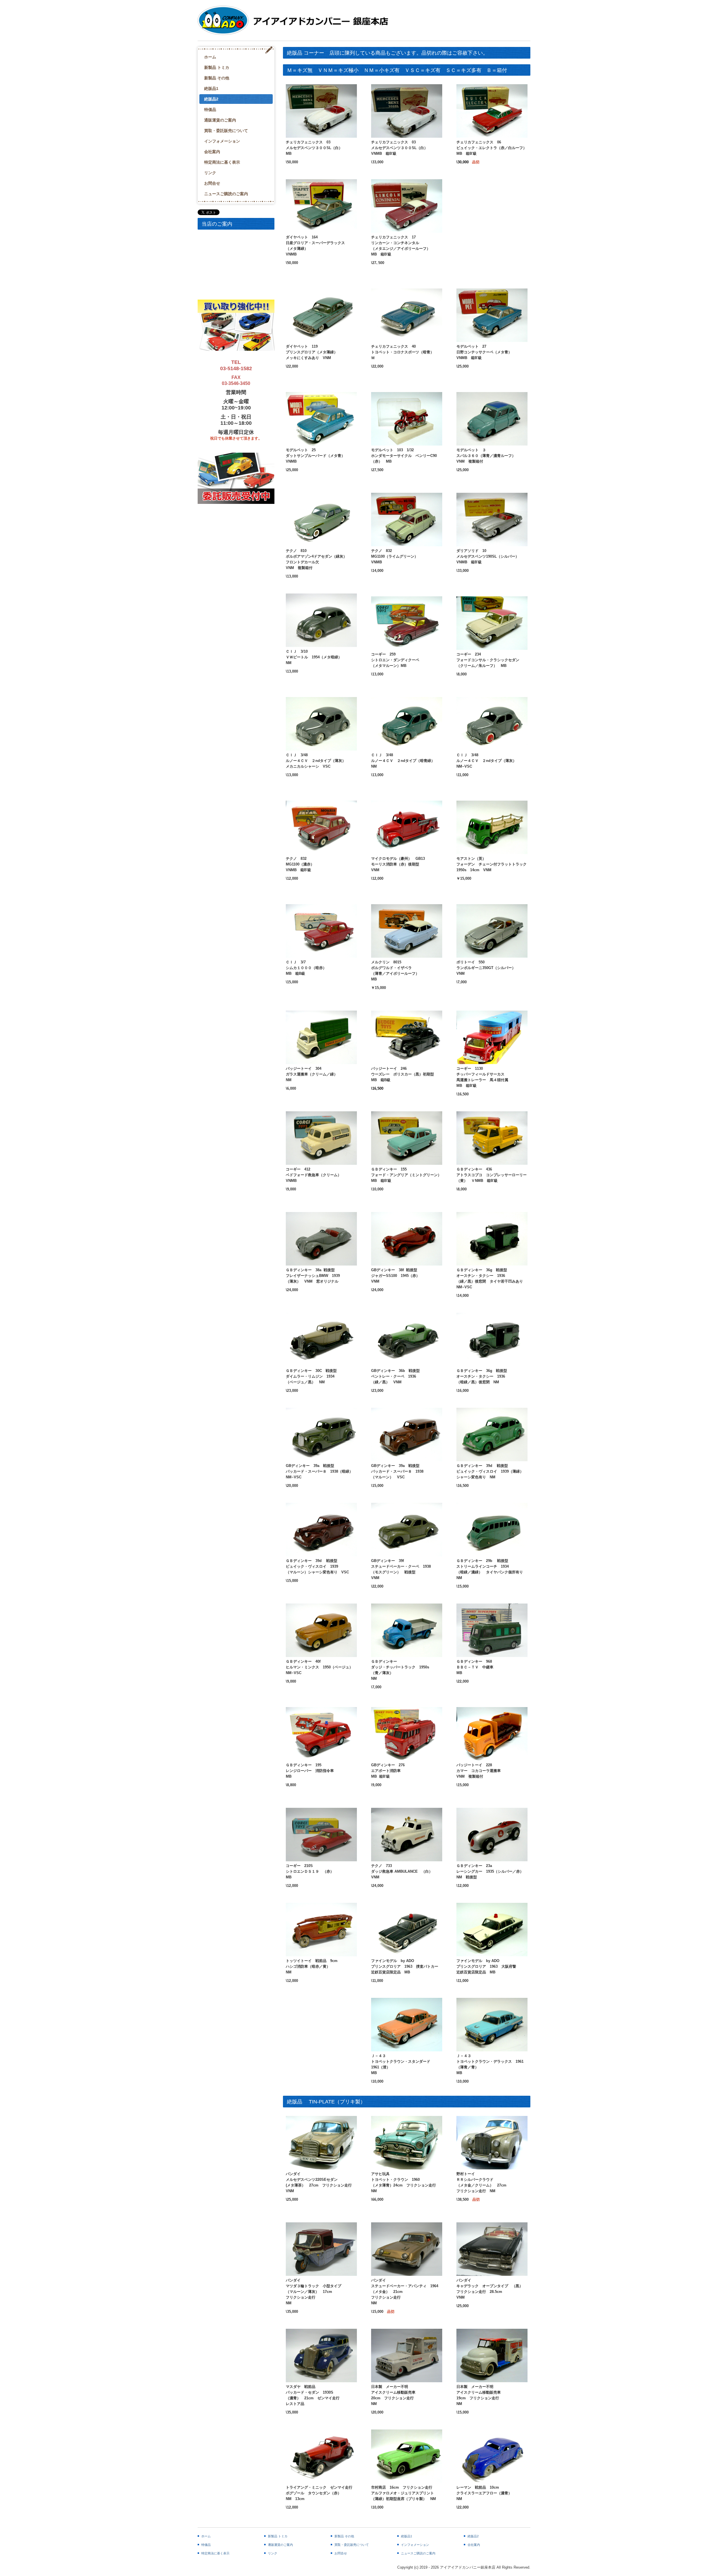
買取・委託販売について (226, 131)
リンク (210, 173)
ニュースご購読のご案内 (226, 194)
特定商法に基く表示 (222, 162)
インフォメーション (222, 141)
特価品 (210, 110)
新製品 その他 (217, 78)
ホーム (210, 57)
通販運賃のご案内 (220, 120)
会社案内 (212, 152)
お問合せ (212, 183)
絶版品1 (211, 88)
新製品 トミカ (217, 67)
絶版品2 (211, 99)
